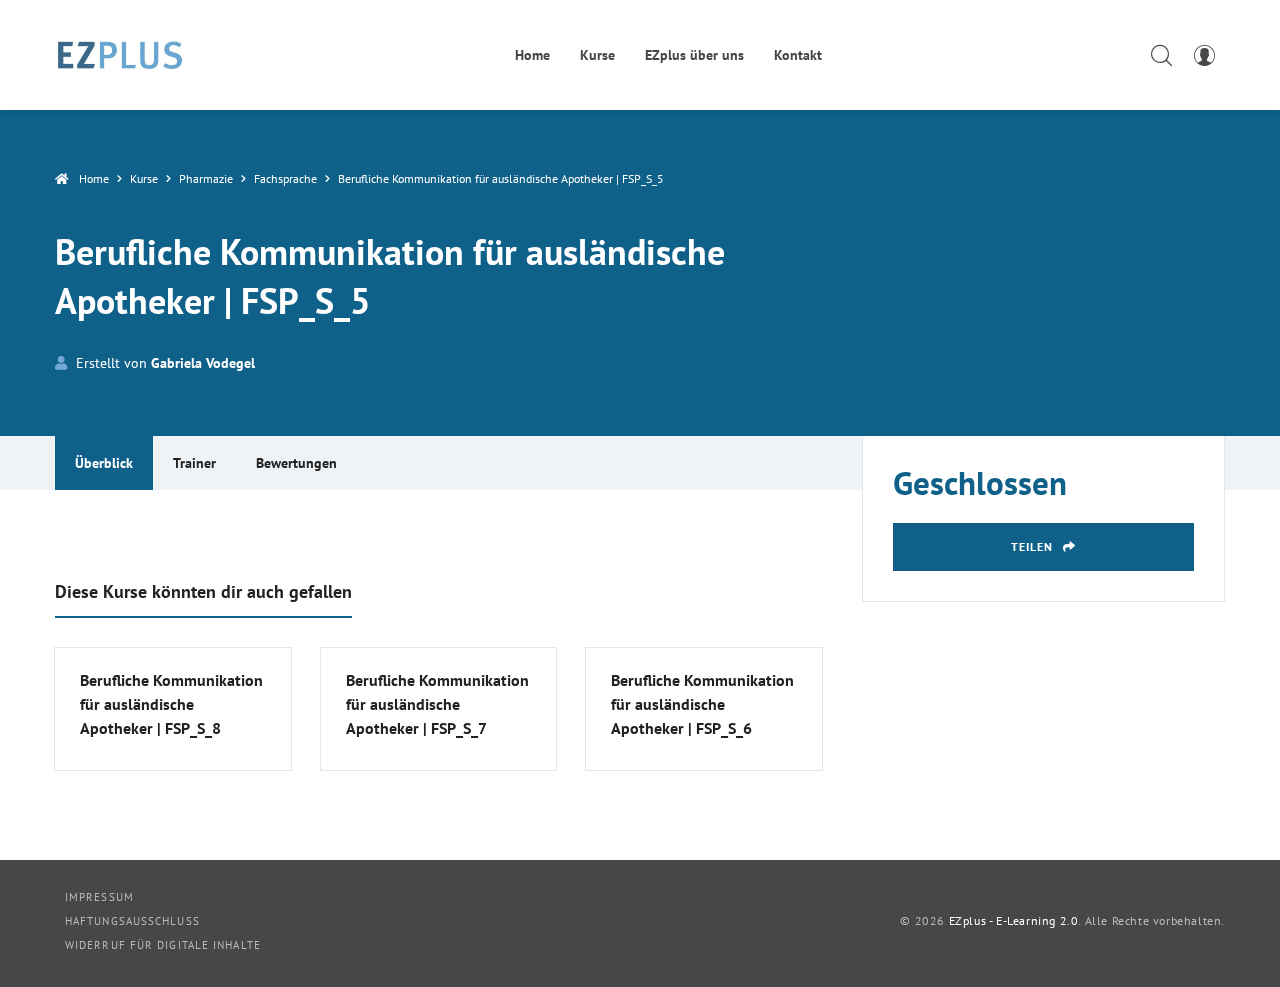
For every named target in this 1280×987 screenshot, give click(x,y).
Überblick (104, 463)
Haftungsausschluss (132, 921)
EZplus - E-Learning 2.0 (1014, 920)
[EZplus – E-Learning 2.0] (120, 55)
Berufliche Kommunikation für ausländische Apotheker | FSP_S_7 (437, 704)
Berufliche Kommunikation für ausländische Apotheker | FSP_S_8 (171, 704)
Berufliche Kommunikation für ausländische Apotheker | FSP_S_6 (702, 704)
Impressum (99, 897)
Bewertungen (296, 463)
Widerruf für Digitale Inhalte (163, 945)
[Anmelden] (1204, 55)
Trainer (194, 463)
